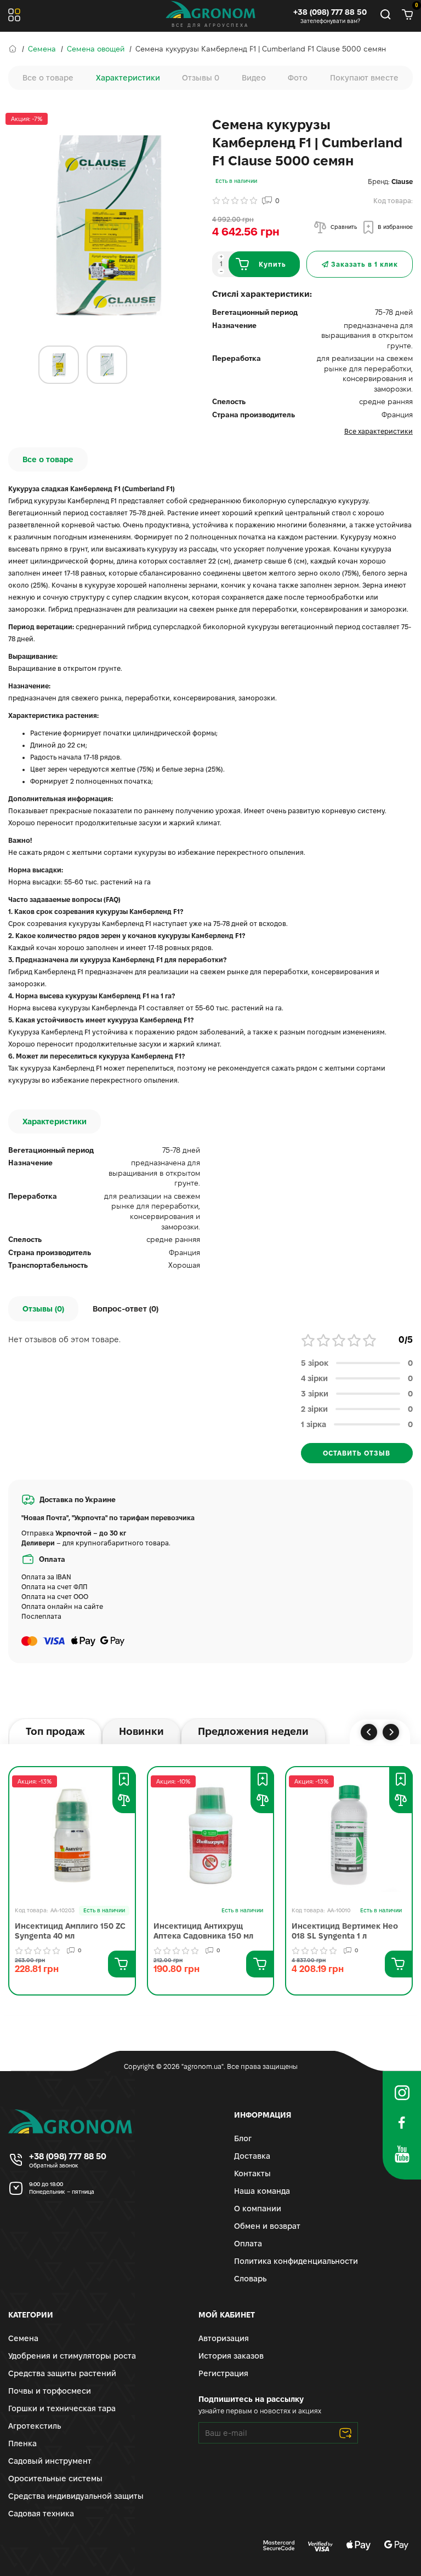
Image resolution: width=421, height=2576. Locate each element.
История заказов (231, 2356)
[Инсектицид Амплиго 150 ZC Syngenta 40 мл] (72, 1835)
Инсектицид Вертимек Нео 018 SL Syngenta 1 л (345, 1931)
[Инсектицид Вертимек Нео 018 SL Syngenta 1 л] (349, 1835)
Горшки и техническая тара (62, 2408)
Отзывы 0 (201, 78)
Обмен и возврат (267, 2226)
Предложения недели (253, 1731)
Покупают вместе (364, 78)
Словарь (250, 2279)
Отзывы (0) (43, 1309)
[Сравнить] (124, 1800)
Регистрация (223, 2373)
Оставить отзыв (357, 1453)
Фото (298, 78)
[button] (369, 1732)
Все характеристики (379, 431)
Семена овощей (96, 49)
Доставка (252, 2156)
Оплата (248, 2244)
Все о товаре (48, 78)
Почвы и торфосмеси (50, 2391)
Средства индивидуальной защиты (76, 2496)
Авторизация (224, 2338)
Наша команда (262, 2191)
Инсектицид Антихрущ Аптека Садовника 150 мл (203, 1931)
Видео (254, 78)
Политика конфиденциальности (296, 2261)
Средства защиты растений (62, 2373)
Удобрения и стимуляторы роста (72, 2356)
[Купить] (121, 1964)
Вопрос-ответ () (126, 1309)
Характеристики (128, 78)
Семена (42, 49)
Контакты (252, 2173)
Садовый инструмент (50, 2461)
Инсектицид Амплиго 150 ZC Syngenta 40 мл (70, 1931)
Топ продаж (55, 1731)
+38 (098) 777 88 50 (330, 12)
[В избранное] (124, 1779)
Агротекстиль (35, 2426)
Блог (243, 2138)
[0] (407, 16)
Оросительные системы (55, 2479)
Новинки (141, 1731)
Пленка (22, 2443)
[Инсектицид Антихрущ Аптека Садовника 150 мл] (211, 1835)
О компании (258, 2209)
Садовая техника (41, 2514)
